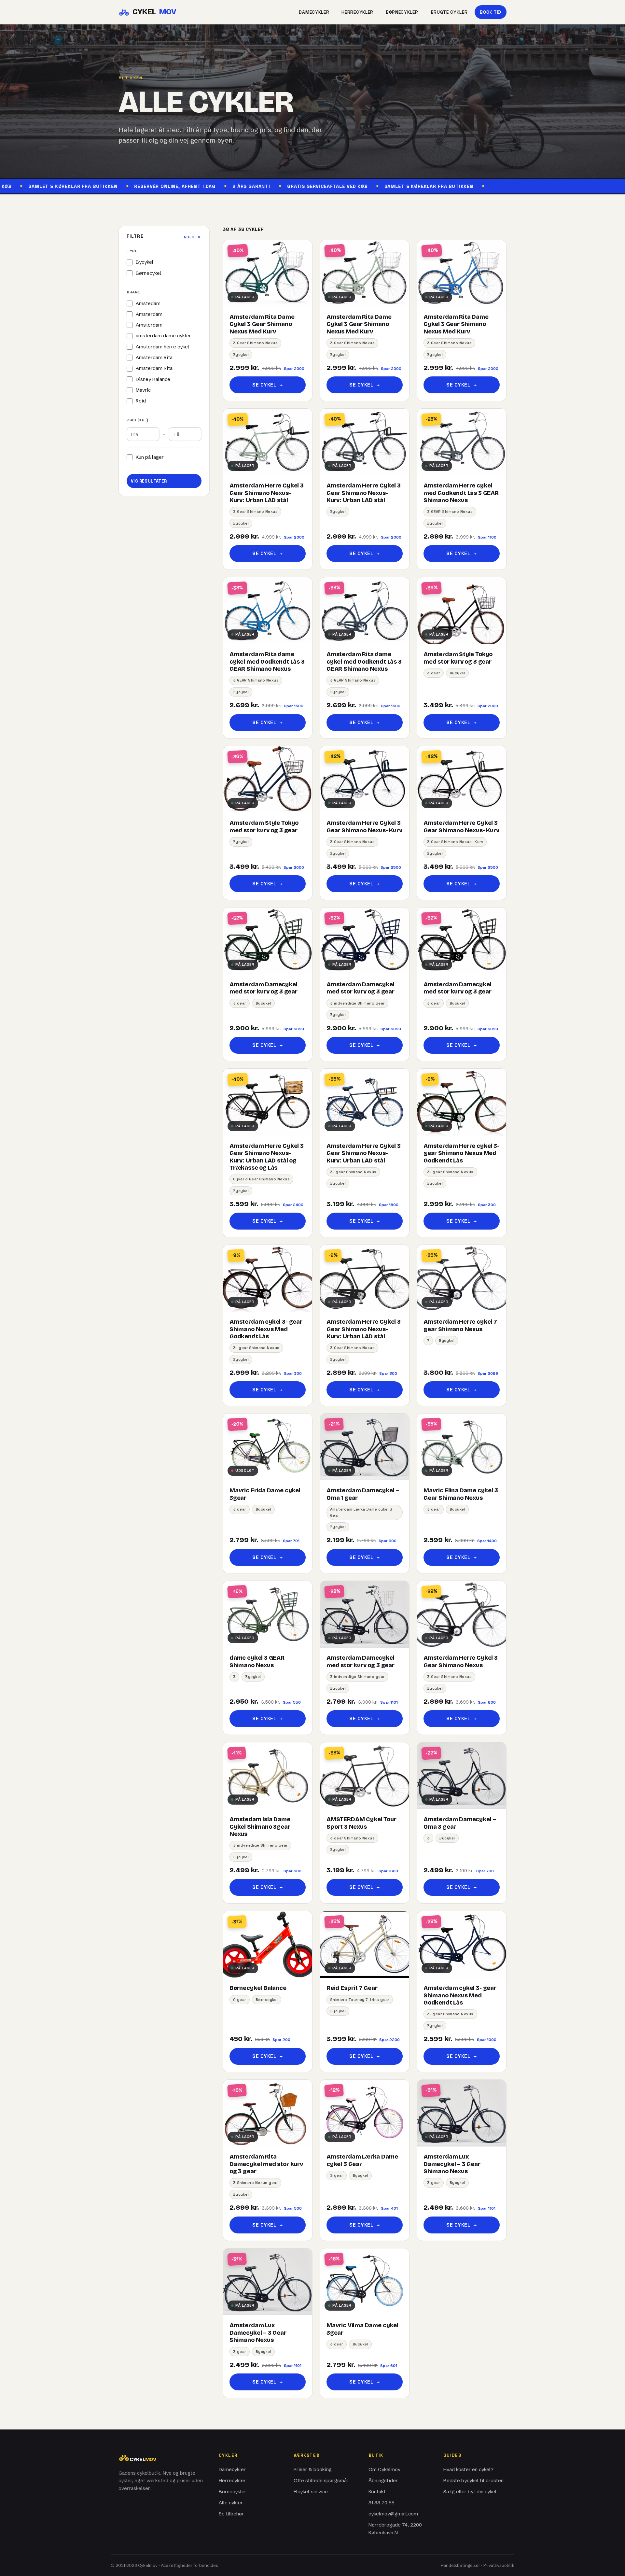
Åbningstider (383, 2480)
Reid (141, 401)
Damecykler (314, 12)
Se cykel (267, 385)
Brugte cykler (449, 12)
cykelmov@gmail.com (393, 2514)
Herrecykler (357, 12)
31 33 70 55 (382, 2503)
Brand (134, 292)
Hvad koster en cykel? (468, 2469)
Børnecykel (148, 273)
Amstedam (148, 303)
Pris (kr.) (137, 420)
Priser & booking (313, 2469)
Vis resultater (149, 481)
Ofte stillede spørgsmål (321, 2480)
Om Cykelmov (384, 2469)
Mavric (143, 390)
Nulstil (193, 237)
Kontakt (377, 2492)
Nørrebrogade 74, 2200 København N (395, 2529)
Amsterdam (149, 314)
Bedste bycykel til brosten (473, 2480)
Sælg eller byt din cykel (470, 2492)
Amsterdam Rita (154, 357)
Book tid (491, 12)
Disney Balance (153, 379)
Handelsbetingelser (460, 2565)
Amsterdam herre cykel (162, 347)
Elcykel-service (311, 2492)
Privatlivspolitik (499, 2565)
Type (132, 251)
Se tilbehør (231, 2514)
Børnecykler (402, 12)
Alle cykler (231, 2503)
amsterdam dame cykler (163, 336)
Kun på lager (150, 457)
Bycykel (145, 262)
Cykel (154, 12)
